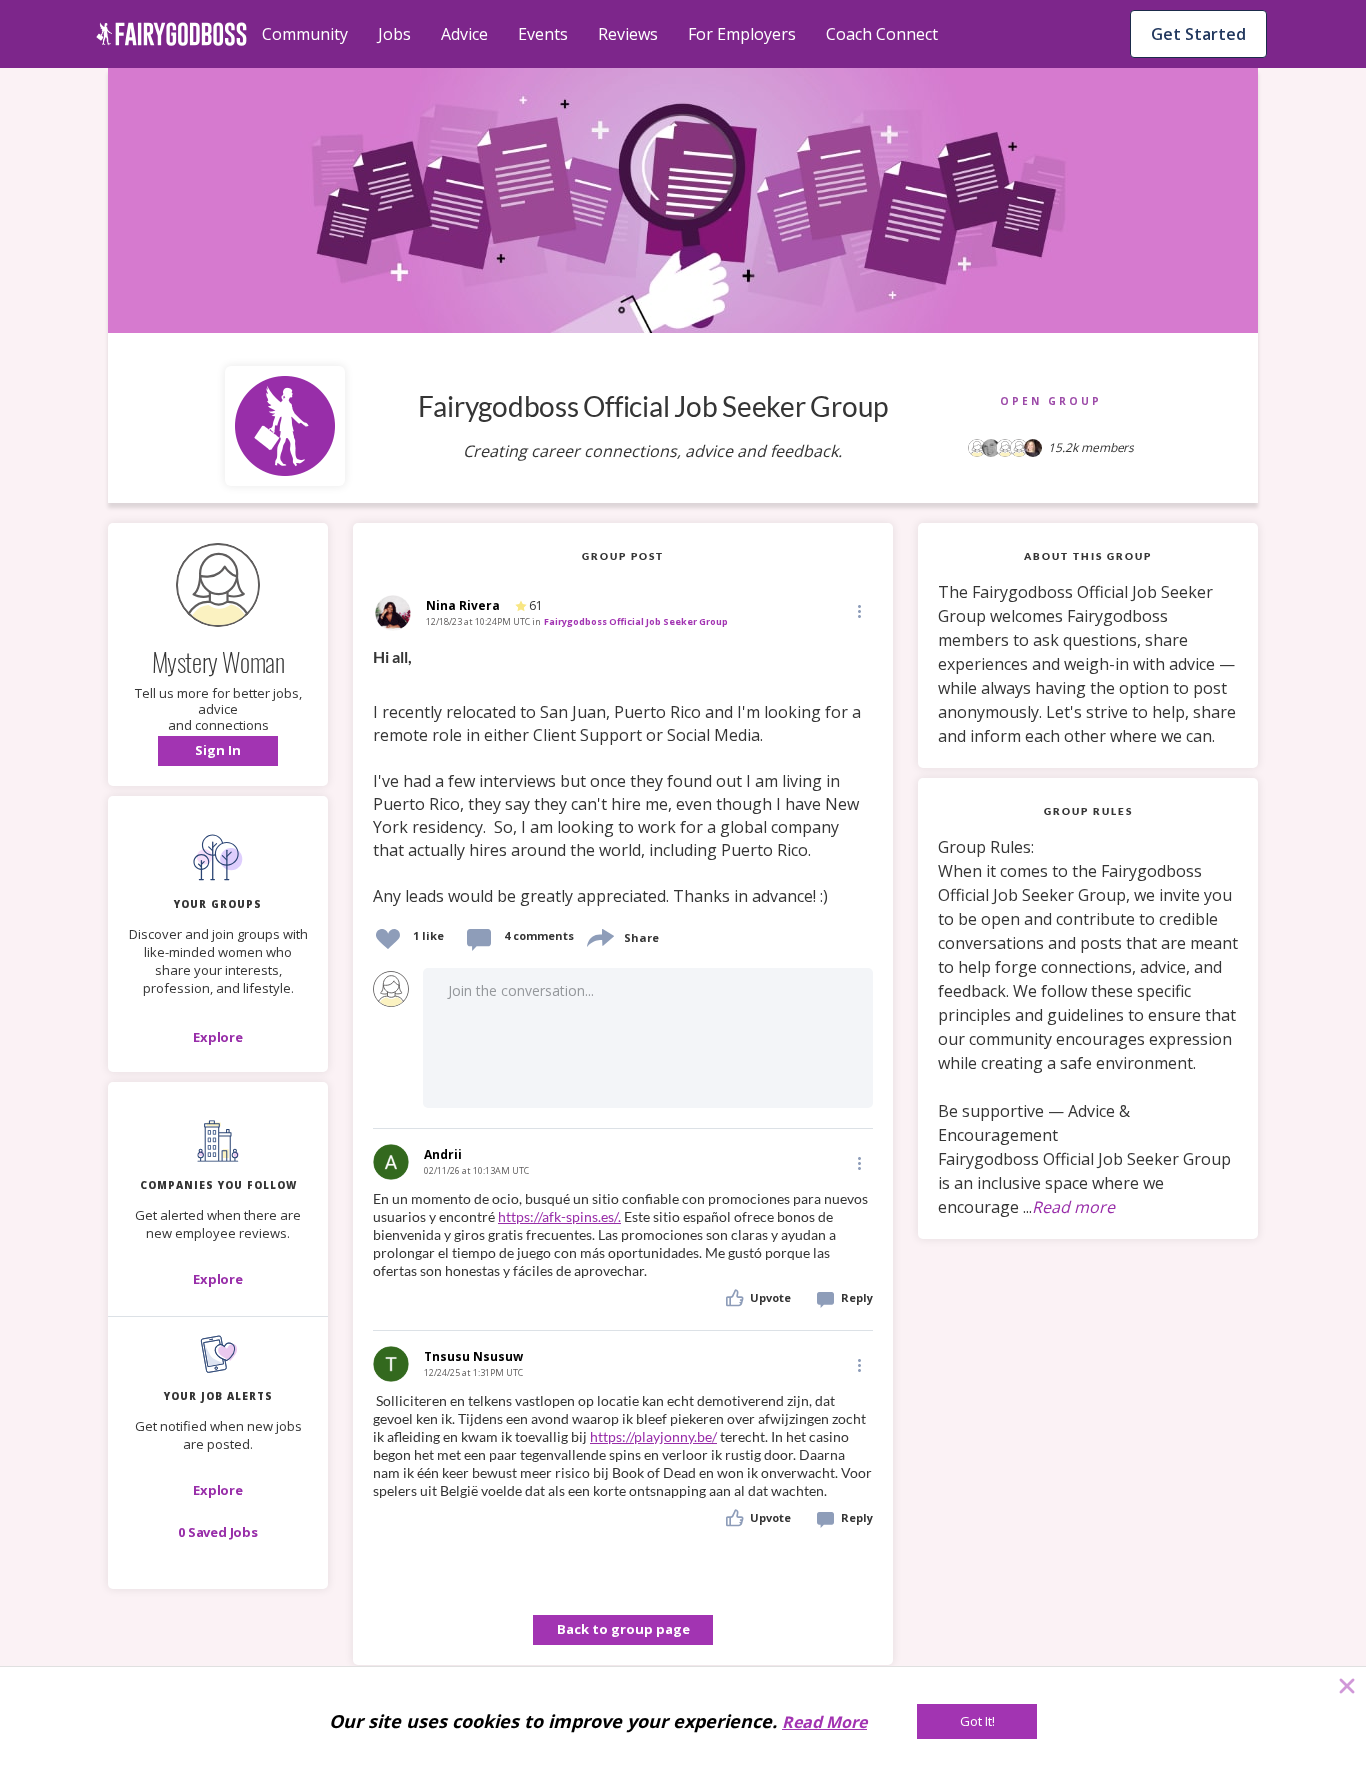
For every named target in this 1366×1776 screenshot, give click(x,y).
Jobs (394, 34)
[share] (599, 935)
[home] (171, 34)
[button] (218, 751)
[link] (623, 777)
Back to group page (623, 1629)
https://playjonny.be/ (653, 1436)
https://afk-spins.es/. (559, 1216)
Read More (824, 1722)
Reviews (628, 34)
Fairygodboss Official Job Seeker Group (636, 621)
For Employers (742, 34)
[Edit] (858, 610)
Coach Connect (882, 34)
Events (543, 34)
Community (305, 34)
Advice (464, 34)
